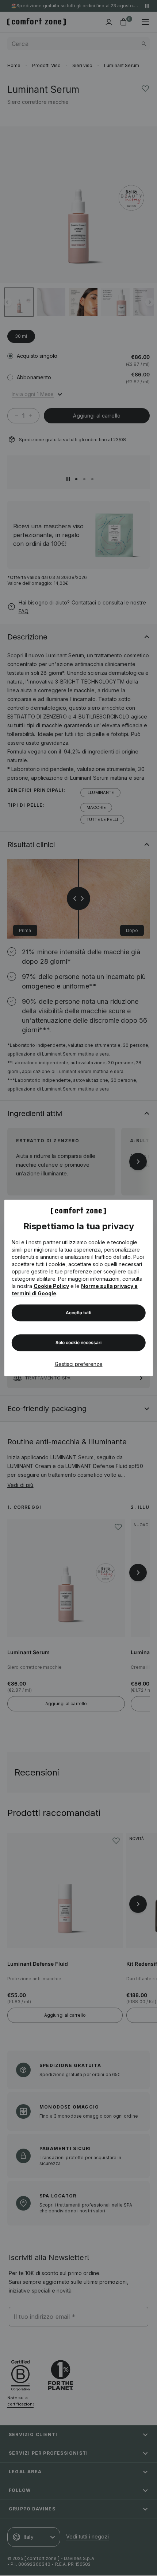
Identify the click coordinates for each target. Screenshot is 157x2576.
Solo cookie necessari (78, 1343)
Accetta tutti (78, 1313)
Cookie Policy (51, 1286)
